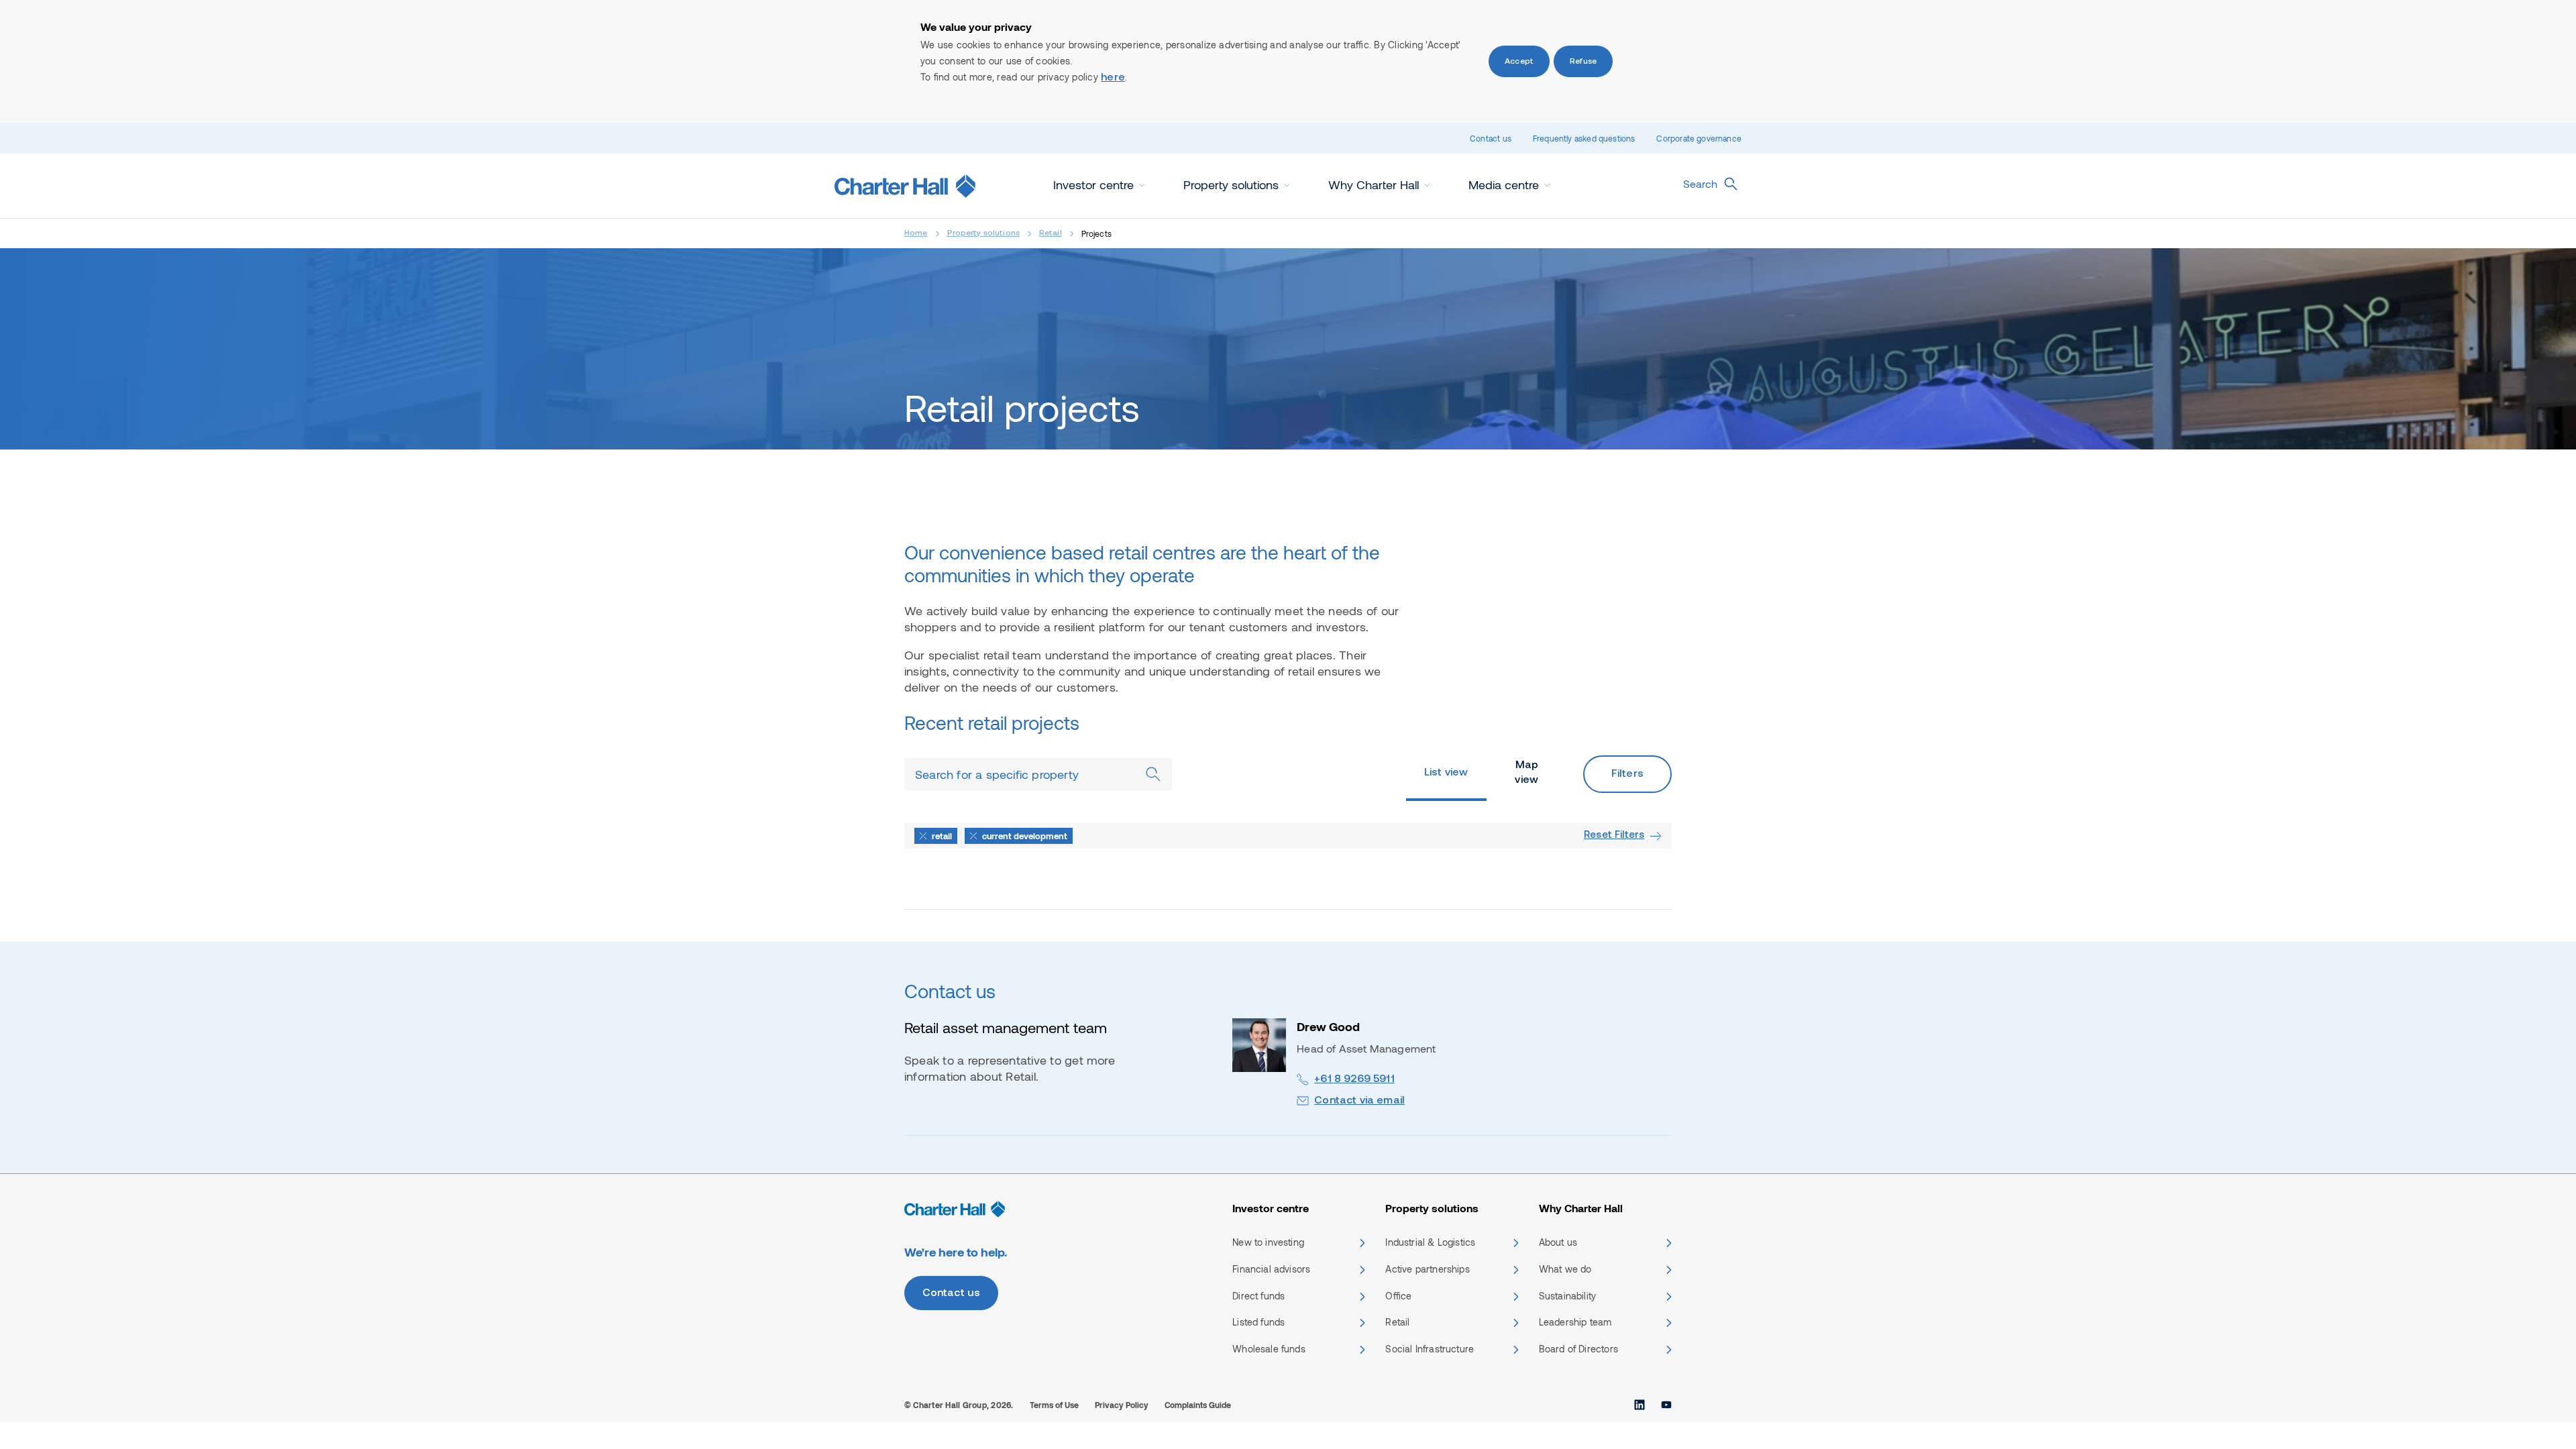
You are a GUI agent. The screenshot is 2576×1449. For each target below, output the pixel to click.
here (1113, 78)
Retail (1051, 233)
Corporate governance (1699, 138)
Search (1700, 183)
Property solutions (983, 233)
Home (916, 233)
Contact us (1491, 138)
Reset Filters (1614, 836)
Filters (1627, 774)
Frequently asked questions (1584, 138)
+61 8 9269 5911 (1354, 1079)
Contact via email (1359, 1101)
